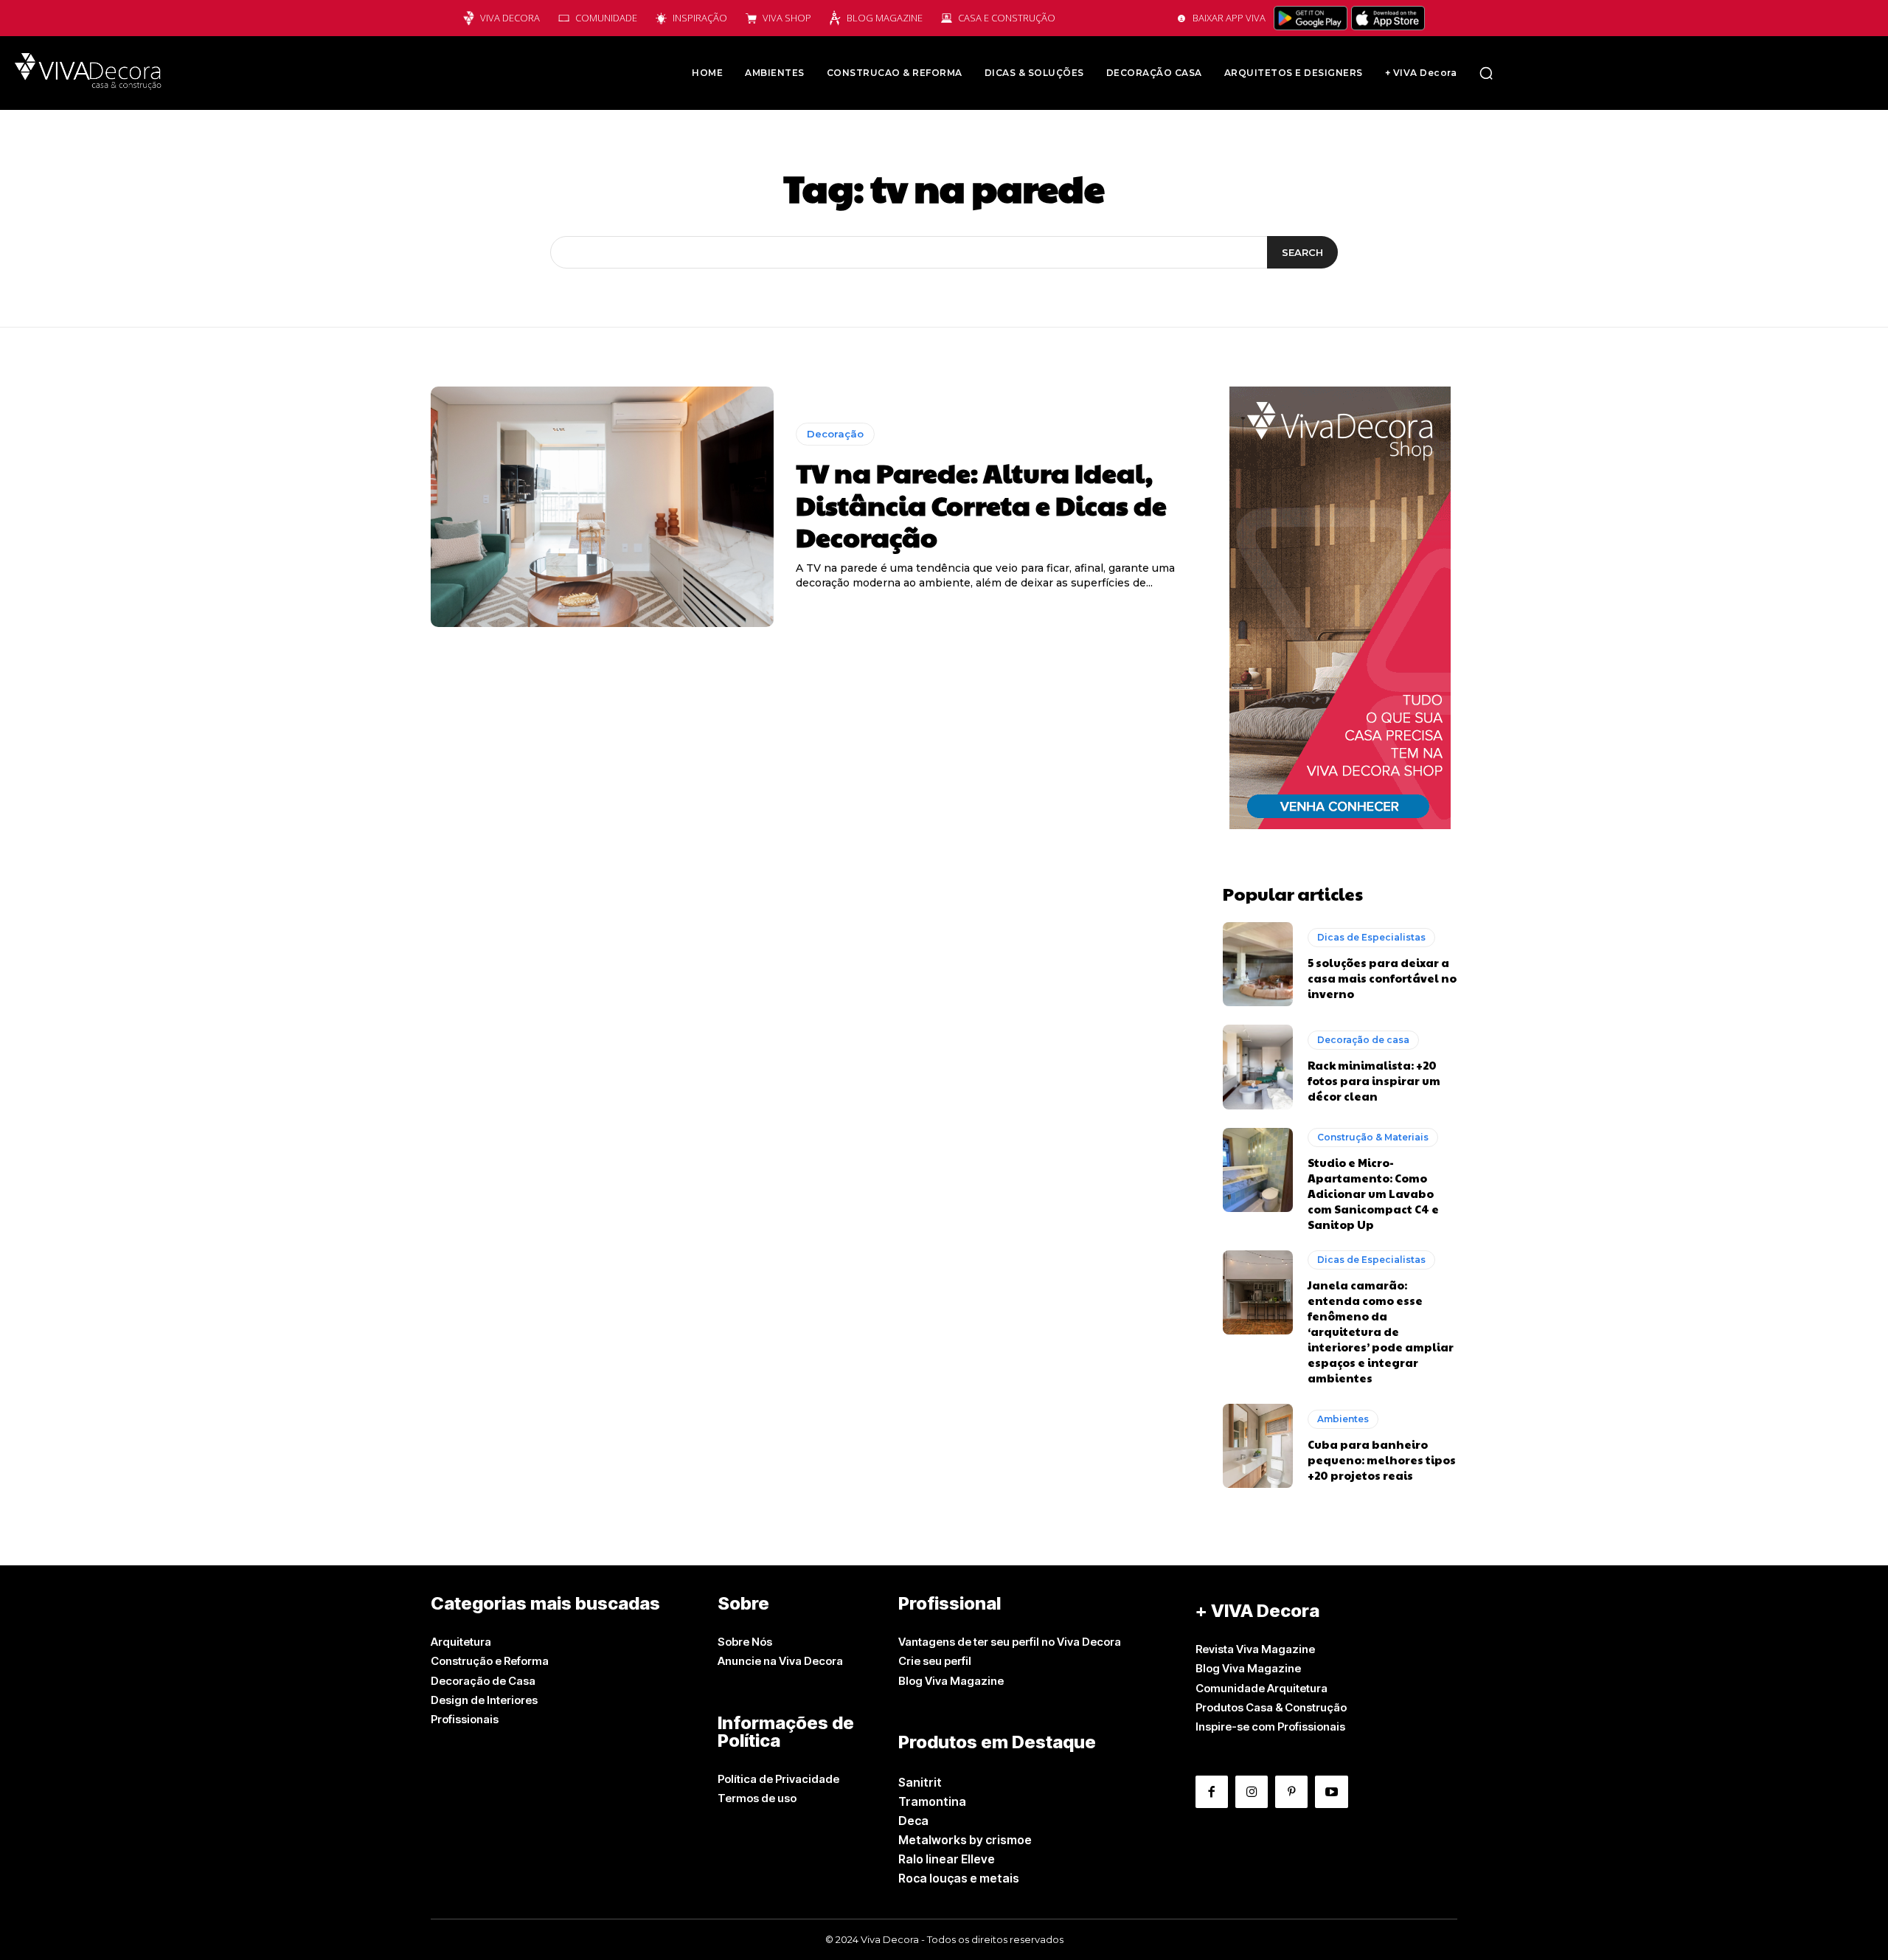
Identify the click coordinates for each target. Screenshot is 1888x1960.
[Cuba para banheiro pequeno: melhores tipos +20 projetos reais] (1258, 1446)
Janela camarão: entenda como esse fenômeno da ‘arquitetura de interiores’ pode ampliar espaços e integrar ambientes (1381, 1331)
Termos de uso (757, 1798)
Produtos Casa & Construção (1271, 1707)
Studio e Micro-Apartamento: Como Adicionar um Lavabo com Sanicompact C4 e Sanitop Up (1373, 1193)
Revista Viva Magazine (1255, 1649)
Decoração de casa (1363, 1040)
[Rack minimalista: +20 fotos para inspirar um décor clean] (1258, 1067)
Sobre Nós (745, 1642)
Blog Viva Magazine (951, 1681)
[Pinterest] (1291, 1792)
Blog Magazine (885, 18)
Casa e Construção (1007, 18)
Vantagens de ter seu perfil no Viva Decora (1010, 1642)
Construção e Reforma (490, 1661)
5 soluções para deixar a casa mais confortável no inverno (1382, 978)
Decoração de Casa (483, 1681)
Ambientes (1343, 1419)
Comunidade (606, 18)
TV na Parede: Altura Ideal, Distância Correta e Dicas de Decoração (981, 504)
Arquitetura (461, 1642)
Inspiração (700, 18)
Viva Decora (510, 18)
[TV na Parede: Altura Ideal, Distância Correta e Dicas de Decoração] (602, 507)
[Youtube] (1331, 1792)
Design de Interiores (484, 1700)
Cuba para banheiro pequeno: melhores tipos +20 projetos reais (1382, 1459)
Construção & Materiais (1373, 1137)
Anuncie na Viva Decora (780, 1661)
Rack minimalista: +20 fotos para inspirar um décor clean (1374, 1080)
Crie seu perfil (935, 1661)
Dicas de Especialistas (1371, 937)
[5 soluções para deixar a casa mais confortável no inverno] (1258, 964)
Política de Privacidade (778, 1779)
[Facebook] (1212, 1792)
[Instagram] (1252, 1792)
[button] (1486, 73)
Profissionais (465, 1719)
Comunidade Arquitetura (1261, 1688)
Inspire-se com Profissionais (1270, 1727)
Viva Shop (787, 18)
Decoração (835, 434)
